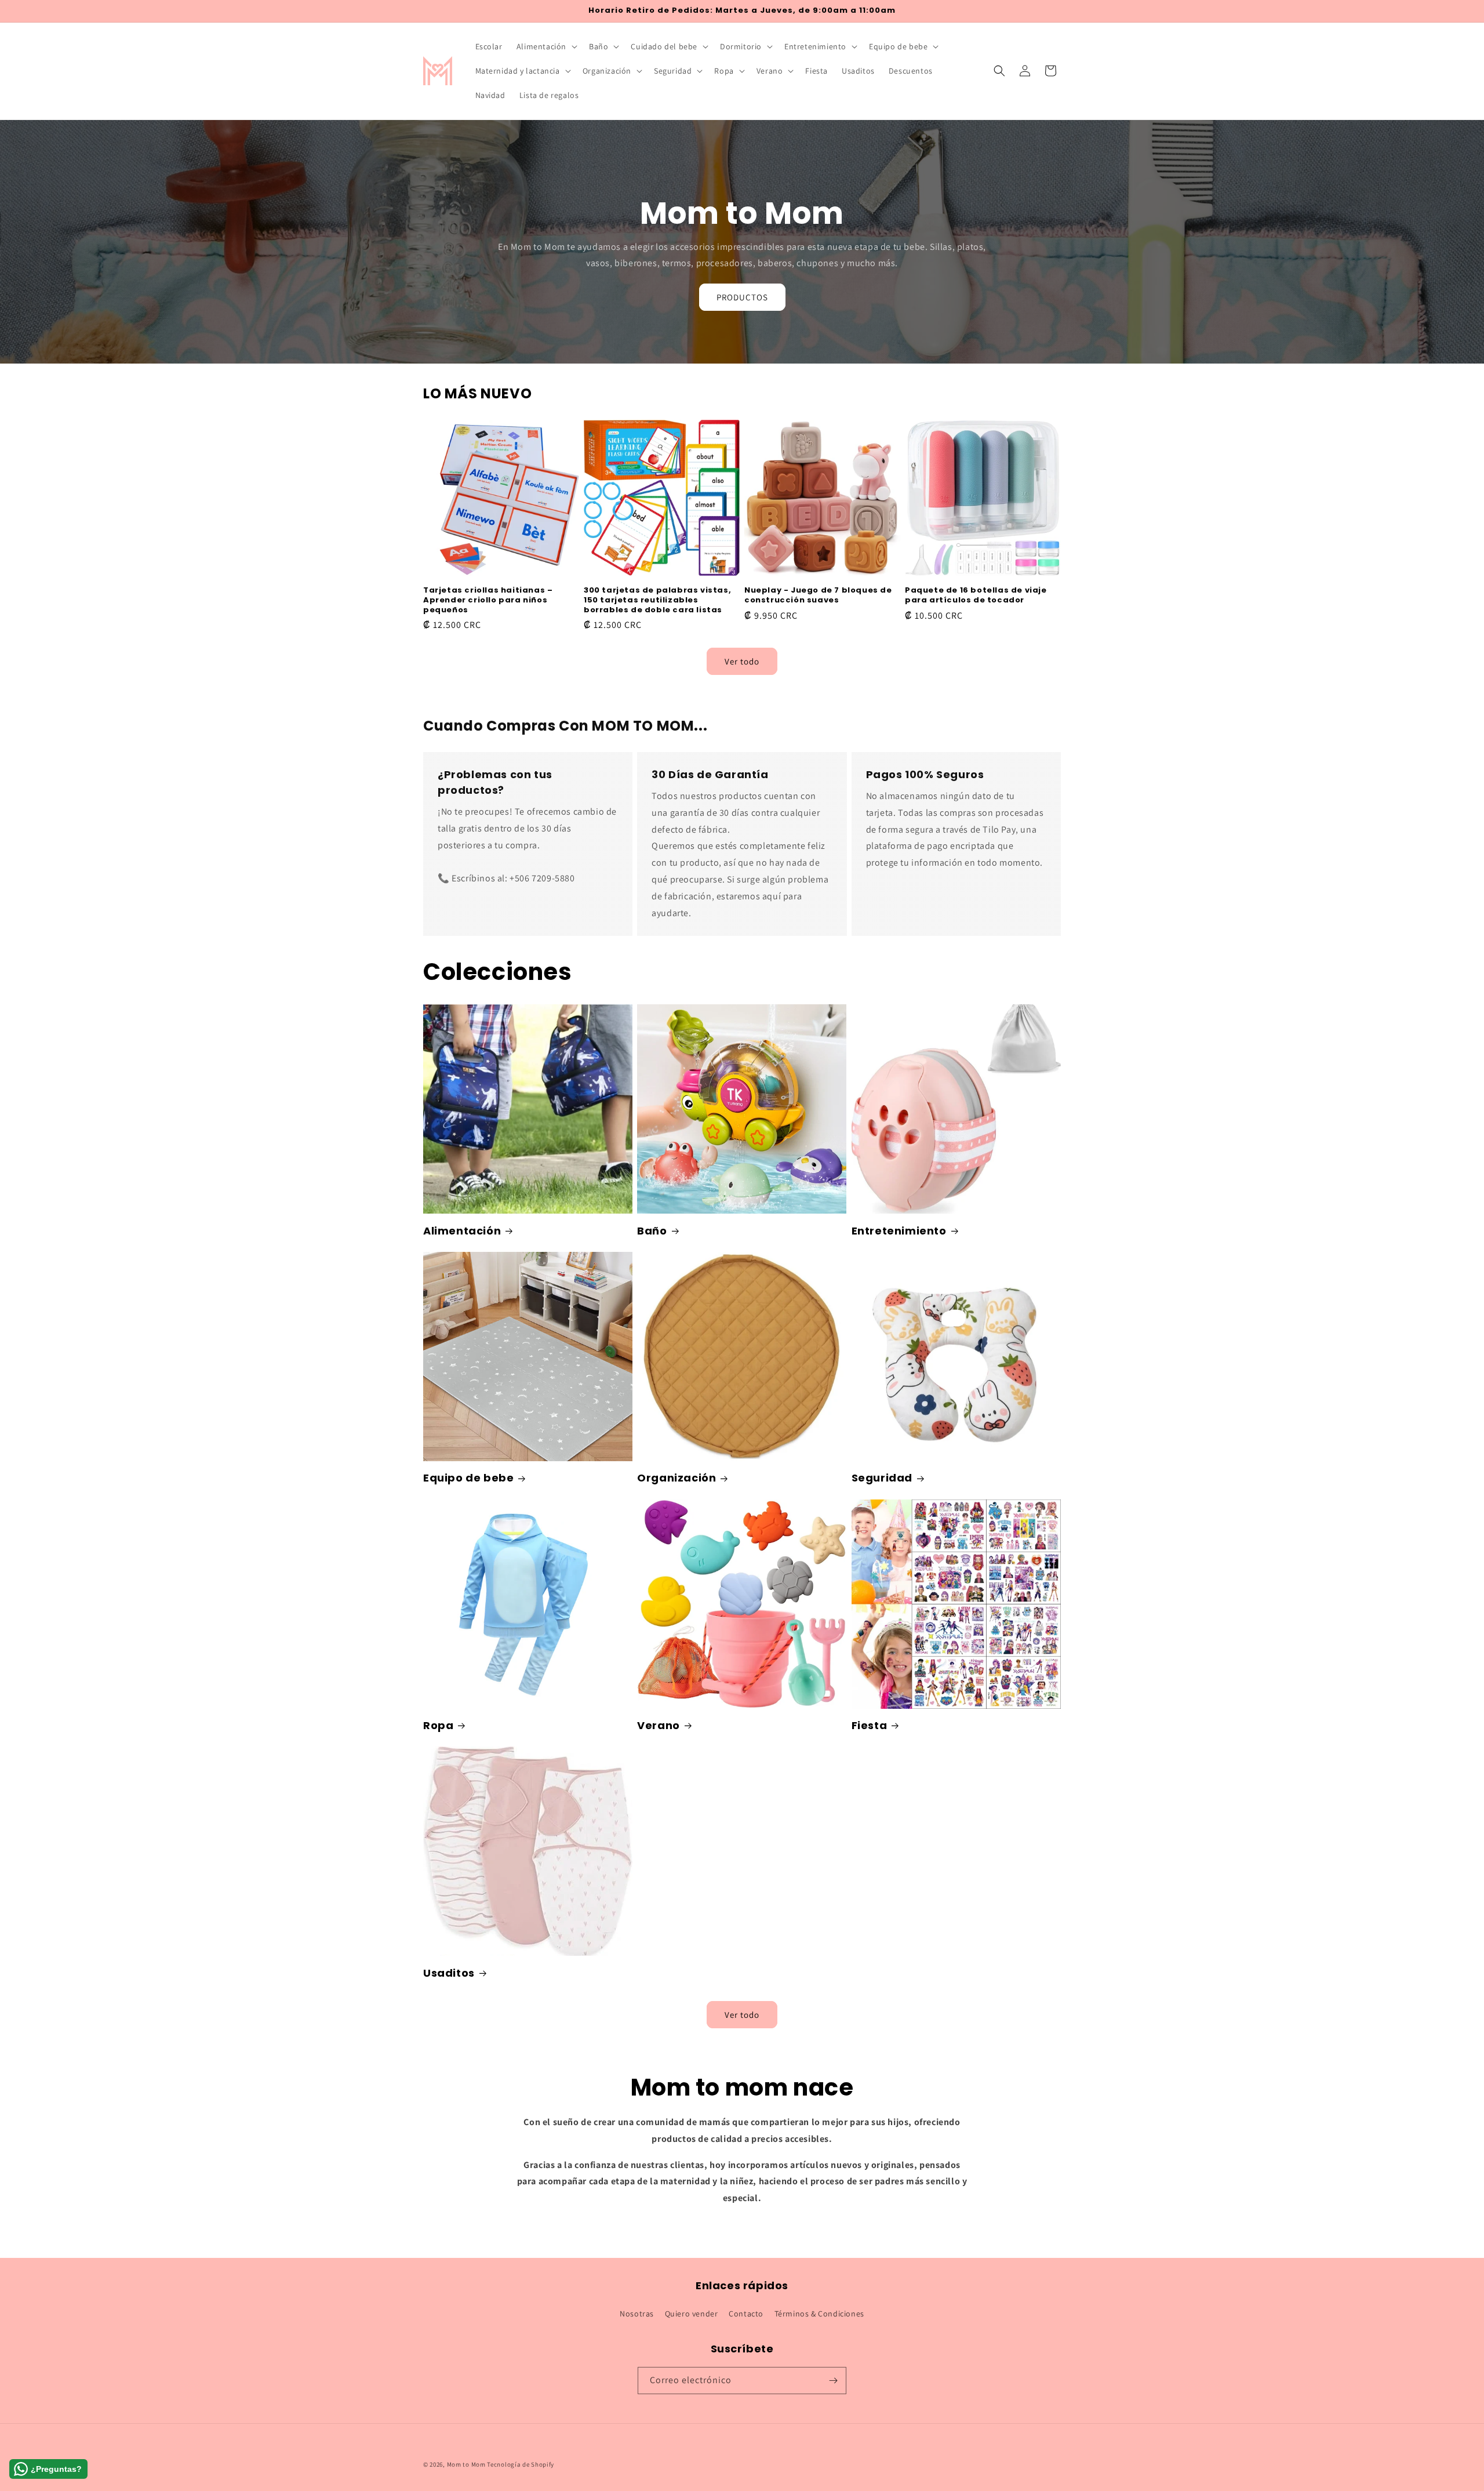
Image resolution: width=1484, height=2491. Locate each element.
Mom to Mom (467, 2464)
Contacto (746, 2314)
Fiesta (870, 1725)
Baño (652, 1231)
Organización (676, 1478)
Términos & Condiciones (819, 2314)
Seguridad (882, 1478)
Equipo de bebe (468, 1478)
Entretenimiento (899, 1231)
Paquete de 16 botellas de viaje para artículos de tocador (976, 595)
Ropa (438, 1725)
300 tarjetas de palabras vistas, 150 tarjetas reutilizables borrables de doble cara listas (657, 600)
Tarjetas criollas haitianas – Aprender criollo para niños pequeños (488, 600)
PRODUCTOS (742, 297)
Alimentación (462, 1231)
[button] (546, 46)
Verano (659, 1725)
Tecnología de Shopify (521, 2464)
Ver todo (742, 661)
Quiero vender (692, 2314)
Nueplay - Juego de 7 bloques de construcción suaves (818, 595)
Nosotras (637, 2314)
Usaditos (449, 1973)
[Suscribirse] (833, 2381)
